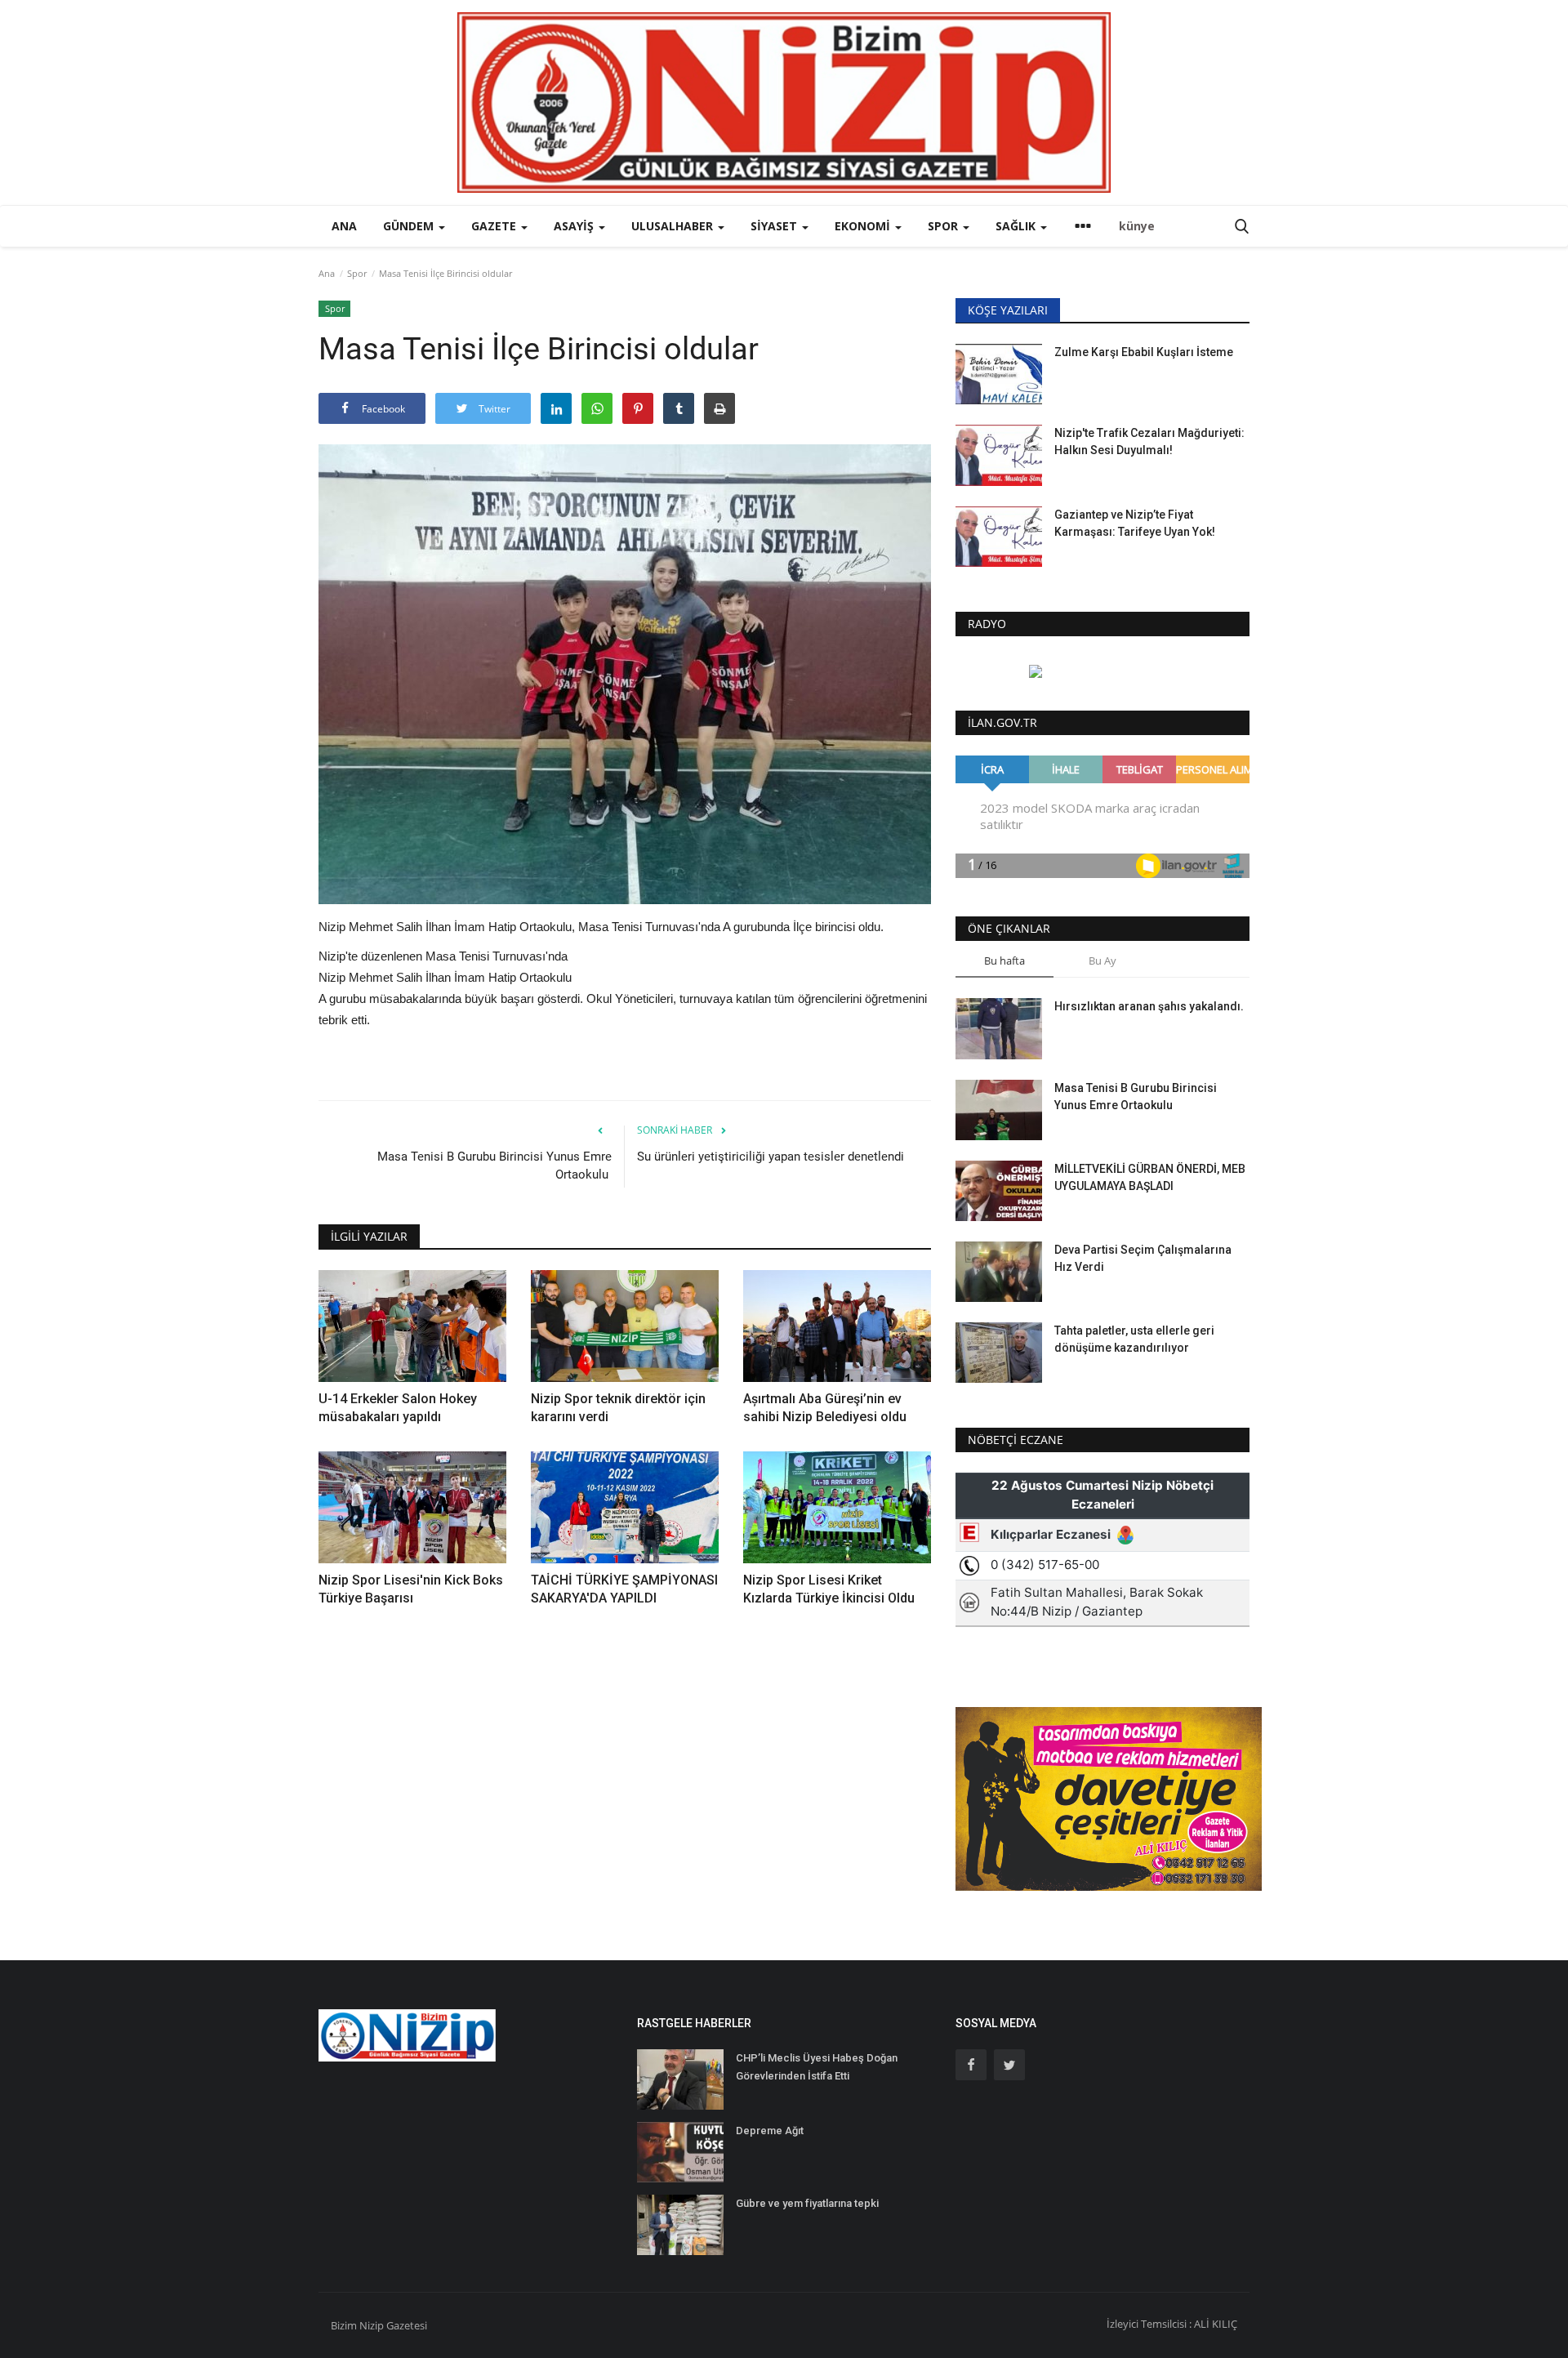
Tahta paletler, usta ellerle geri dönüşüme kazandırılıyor (1134, 1339)
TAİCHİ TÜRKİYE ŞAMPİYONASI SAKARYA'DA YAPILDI (624, 1589)
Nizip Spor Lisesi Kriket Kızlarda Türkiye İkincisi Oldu (829, 1589)
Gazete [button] (495, 226)
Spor (357, 273)
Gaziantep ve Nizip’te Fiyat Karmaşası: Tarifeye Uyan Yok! (1135, 523)
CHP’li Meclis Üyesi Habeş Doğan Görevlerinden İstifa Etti (817, 2067)
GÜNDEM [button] (410, 226)
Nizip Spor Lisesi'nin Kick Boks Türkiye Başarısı (411, 1589)
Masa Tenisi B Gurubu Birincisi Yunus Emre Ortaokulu (494, 1166)
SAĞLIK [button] (1017, 226)
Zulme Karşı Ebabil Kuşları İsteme (1144, 352)
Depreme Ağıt (770, 2131)
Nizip (372, 2325)
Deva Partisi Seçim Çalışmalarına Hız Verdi (1143, 1258)
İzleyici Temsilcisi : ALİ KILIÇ (1172, 2324)
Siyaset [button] (775, 226)
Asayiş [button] (575, 226)
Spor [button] (944, 226)
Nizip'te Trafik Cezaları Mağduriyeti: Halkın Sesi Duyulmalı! (1149, 441)
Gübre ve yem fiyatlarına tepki (807, 2203)
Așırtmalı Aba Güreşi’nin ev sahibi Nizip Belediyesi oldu (825, 1408)
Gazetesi (407, 2325)
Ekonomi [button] (864, 226)
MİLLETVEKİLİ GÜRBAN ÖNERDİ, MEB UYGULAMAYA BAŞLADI (1150, 1177)
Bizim (345, 2325)
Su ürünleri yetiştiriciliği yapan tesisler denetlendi (772, 1157)
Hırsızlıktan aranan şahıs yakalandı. (1149, 1006)
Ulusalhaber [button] (674, 226)
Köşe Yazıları (1008, 310)
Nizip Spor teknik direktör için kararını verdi (618, 1408)
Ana (344, 226)
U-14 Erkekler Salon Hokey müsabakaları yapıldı (398, 1408)
